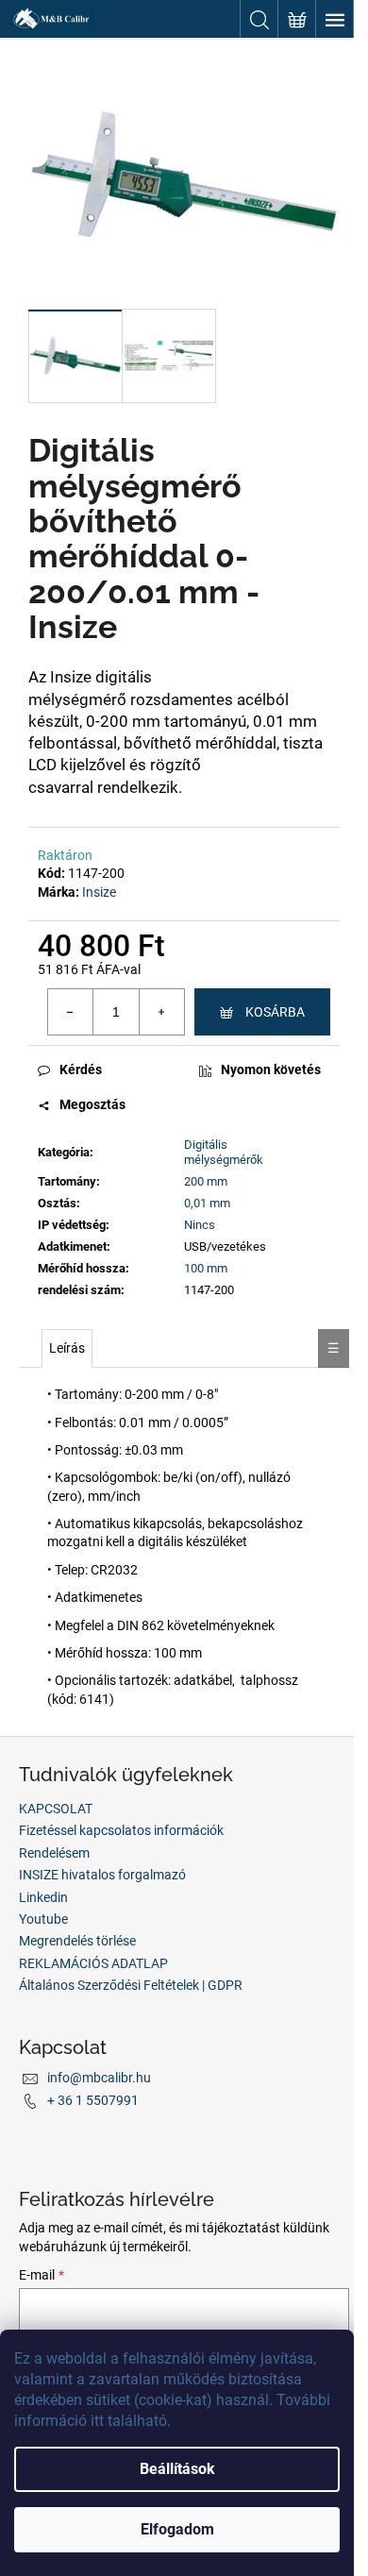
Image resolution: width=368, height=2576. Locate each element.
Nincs (200, 1225)
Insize (99, 892)
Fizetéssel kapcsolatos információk (121, 1830)
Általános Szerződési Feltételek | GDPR (131, 1985)
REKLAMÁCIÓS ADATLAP (93, 1963)
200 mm (206, 1181)
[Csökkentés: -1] (71, 1012)
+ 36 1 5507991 (93, 2100)
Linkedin (43, 1897)
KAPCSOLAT (56, 1809)
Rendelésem (54, 1853)
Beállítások (177, 2469)
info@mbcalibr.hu (99, 2078)
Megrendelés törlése (77, 1941)
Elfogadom (177, 2529)
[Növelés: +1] (161, 1012)
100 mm (206, 1268)
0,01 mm (207, 1203)
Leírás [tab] (67, 1348)
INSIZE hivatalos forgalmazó (102, 1875)
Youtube (43, 1919)
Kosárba (275, 1012)
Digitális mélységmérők (224, 1153)
